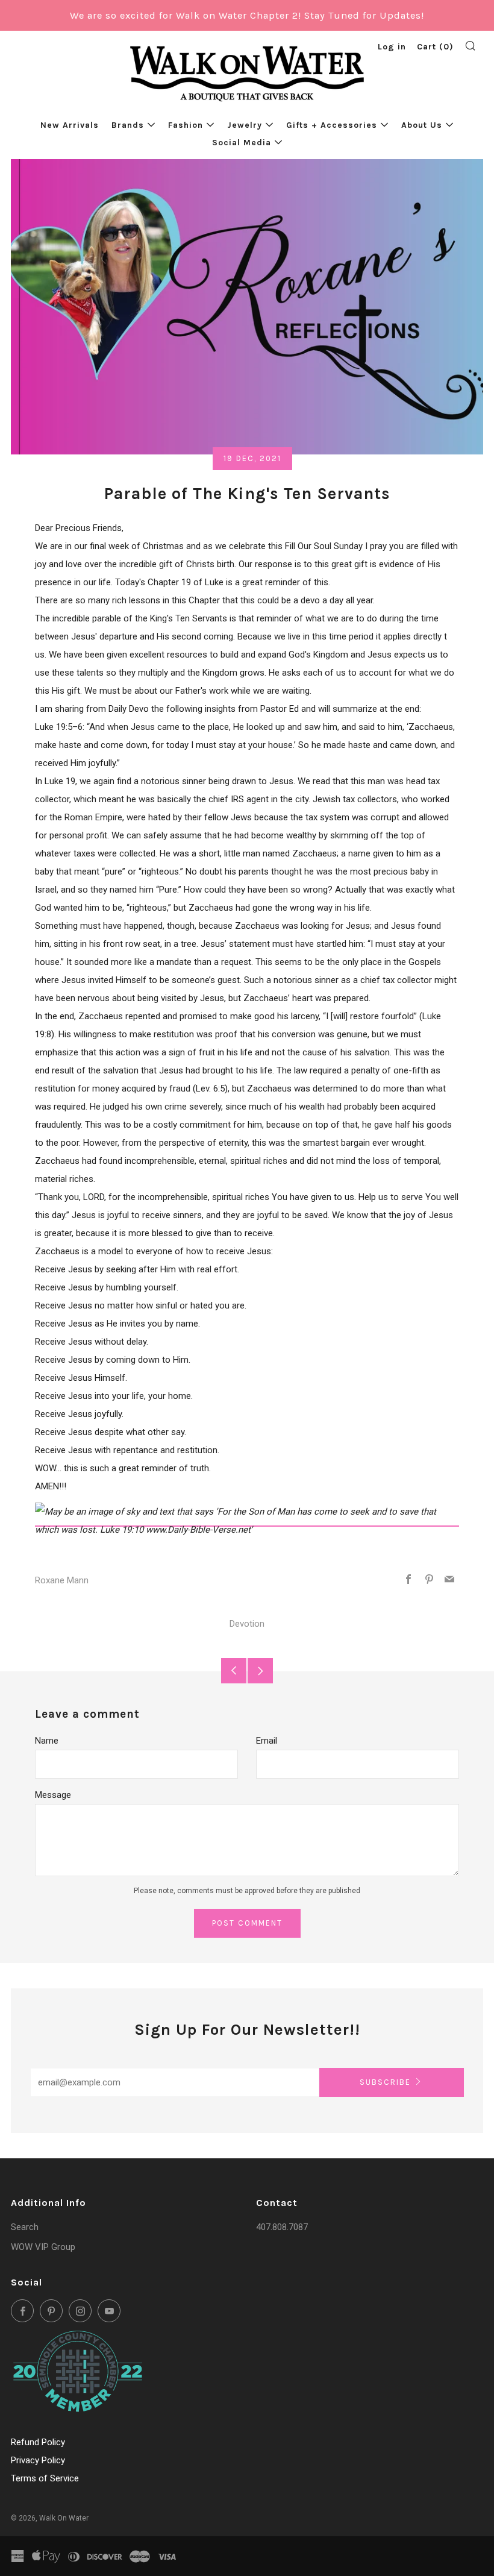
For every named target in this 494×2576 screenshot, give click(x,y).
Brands (128, 125)
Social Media (242, 143)
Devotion (247, 1624)
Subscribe (385, 2082)
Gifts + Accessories (332, 125)
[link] (247, 1521)
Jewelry (245, 125)
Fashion (186, 125)
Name (47, 1741)
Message (53, 1795)
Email (267, 1741)
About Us (422, 125)
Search (25, 2227)
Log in (392, 47)
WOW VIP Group (43, 2247)
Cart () (435, 47)
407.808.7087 (282, 2227)
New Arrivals (70, 125)
